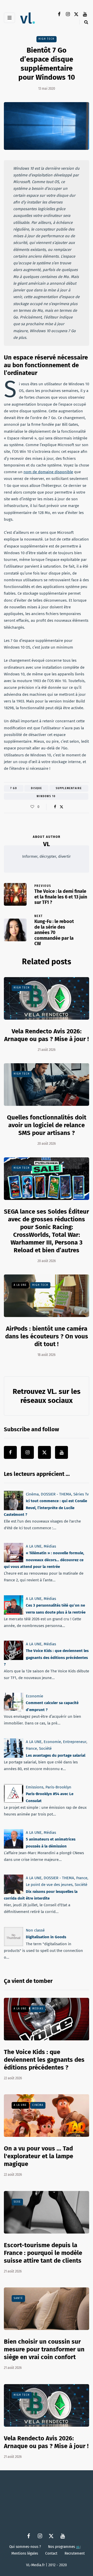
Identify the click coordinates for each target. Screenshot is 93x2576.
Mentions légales (25, 2554)
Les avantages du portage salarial (56, 1755)
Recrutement (75, 2554)
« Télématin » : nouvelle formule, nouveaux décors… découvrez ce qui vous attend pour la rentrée (44, 1560)
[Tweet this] (61, 807)
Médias (50, 1546)
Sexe (17, 2202)
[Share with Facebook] (55, 807)
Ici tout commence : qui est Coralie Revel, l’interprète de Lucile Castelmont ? (45, 1508)
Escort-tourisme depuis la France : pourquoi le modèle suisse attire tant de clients (43, 2253)
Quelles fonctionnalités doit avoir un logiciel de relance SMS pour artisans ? (47, 1125)
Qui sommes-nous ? (25, 2547)
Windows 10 (46, 796)
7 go (14, 788)
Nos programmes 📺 (64, 2547)
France (31, 1748)
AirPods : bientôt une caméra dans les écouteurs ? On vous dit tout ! (47, 1336)
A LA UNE (20, 1285)
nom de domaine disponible (48, 472)
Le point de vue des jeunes (49, 1885)
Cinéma (32, 1494)
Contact (51, 2554)
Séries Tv (81, 1494)
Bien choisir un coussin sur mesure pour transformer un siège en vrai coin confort (44, 2349)
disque (37, 788)
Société (45, 1748)
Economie (34, 1696)
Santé (18, 2298)
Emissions (35, 1787)
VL (47, 844)
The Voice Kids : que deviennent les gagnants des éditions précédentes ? (46, 1658)
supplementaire (69, 788)
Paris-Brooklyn (58, 1787)
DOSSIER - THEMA (56, 1494)
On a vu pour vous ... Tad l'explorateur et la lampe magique (38, 2156)
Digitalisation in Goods (46, 1937)
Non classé (35, 1930)
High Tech (47, 39)
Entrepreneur (75, 1742)
